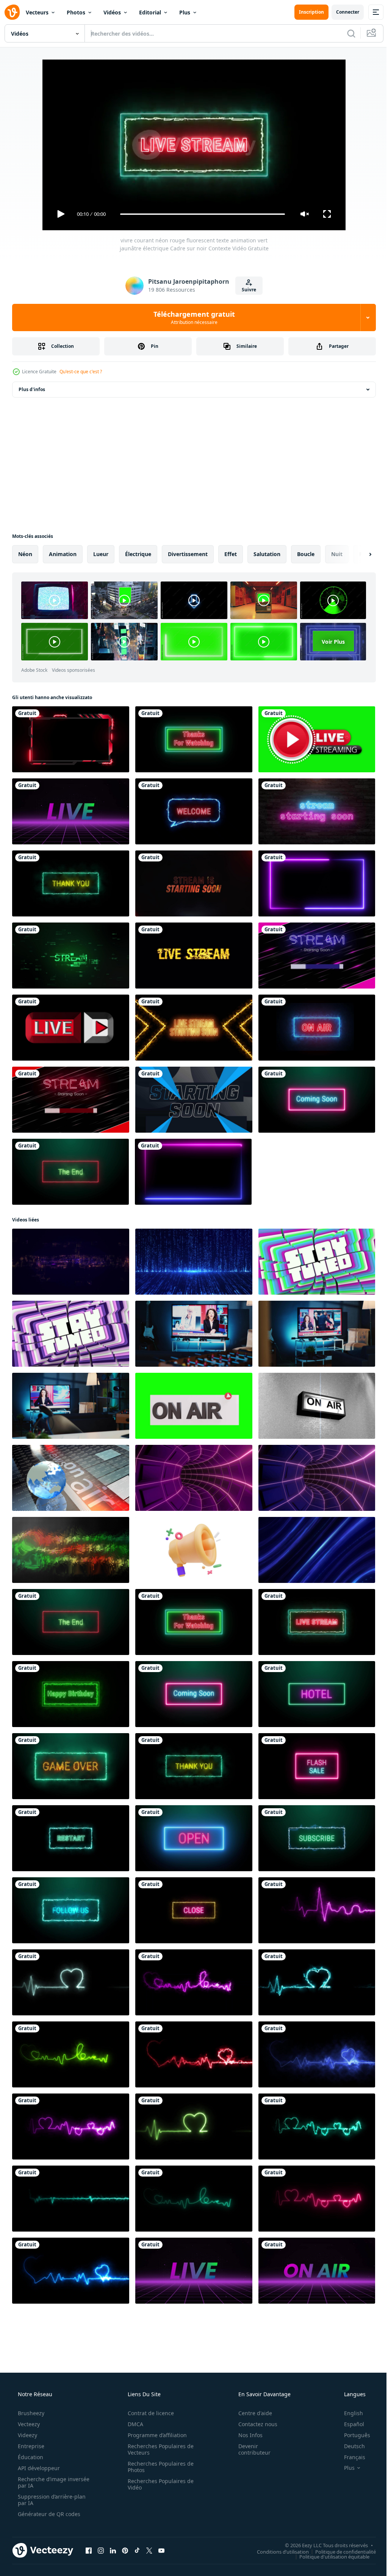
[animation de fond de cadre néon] (317, 883)
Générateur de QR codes (48, 2514)
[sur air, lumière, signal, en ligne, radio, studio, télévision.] (317, 1406)
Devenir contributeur (250, 2449)
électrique (138, 554)
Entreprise (30, 2446)
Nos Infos (246, 2435)
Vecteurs (37, 12)
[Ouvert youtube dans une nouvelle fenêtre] (161, 2550)
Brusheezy (30, 2413)
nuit (337, 554)
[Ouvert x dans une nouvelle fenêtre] (149, 2550)
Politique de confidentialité (340, 2551)
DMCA (133, 2424)
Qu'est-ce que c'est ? (81, 372)
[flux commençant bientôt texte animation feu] (194, 883)
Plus (185, 12)
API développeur (38, 2468)
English (349, 2413)
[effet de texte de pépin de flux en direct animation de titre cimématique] (194, 956)
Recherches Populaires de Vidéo (158, 2484)
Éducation (30, 2457)
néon (25, 554)
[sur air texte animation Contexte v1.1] (317, 2271)
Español (349, 2424)
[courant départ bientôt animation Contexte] (71, 956)
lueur (101, 554)
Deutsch (350, 2446)
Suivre (246, 290)
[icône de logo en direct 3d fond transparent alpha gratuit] (71, 1028)
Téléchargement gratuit (191, 317)
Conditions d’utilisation (277, 2551)
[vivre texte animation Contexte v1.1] (71, 811)
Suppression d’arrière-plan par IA (51, 2500)
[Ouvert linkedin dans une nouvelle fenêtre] (113, 2550)
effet (231, 554)
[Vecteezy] (12, 12)
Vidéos (112, 12)
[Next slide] (358, 554)
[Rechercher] (346, 33)
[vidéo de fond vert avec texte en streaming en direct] (317, 739)
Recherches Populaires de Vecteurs (158, 2449)
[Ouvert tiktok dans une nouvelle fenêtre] (137, 2550)
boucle (306, 554)
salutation (267, 554)
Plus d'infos (32, 389)
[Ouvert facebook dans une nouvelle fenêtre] (89, 2550)
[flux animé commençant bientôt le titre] (317, 956)
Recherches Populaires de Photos (158, 2467)
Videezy (27, 2435)
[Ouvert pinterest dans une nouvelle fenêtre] (125, 2550)
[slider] (200, 214)
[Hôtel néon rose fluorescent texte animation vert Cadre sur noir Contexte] (317, 1694)
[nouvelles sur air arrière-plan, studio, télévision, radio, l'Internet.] (71, 1478)
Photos (76, 12)
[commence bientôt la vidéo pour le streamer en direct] (194, 1100)
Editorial (150, 12)
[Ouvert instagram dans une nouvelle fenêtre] (101, 2550)
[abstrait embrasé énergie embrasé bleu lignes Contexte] (317, 1550)
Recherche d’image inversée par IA (41, 2482)
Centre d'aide (250, 2413)
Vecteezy (28, 2424)
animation (63, 554)
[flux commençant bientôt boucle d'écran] (71, 1100)
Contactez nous (253, 2424)
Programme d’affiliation (155, 2435)
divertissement (188, 554)
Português (352, 2435)
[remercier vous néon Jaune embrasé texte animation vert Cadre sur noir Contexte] (71, 883)
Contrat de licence (148, 2413)
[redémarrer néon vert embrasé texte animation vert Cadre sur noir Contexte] (71, 1838)
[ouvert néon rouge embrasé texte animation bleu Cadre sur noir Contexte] (194, 1838)
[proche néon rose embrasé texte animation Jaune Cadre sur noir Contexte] (194, 1910)
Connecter (342, 12)
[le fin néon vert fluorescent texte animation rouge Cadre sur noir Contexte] (70, 1172)
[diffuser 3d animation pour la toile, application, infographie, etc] (194, 1550)
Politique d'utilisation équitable (329, 2556)
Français (350, 2457)
